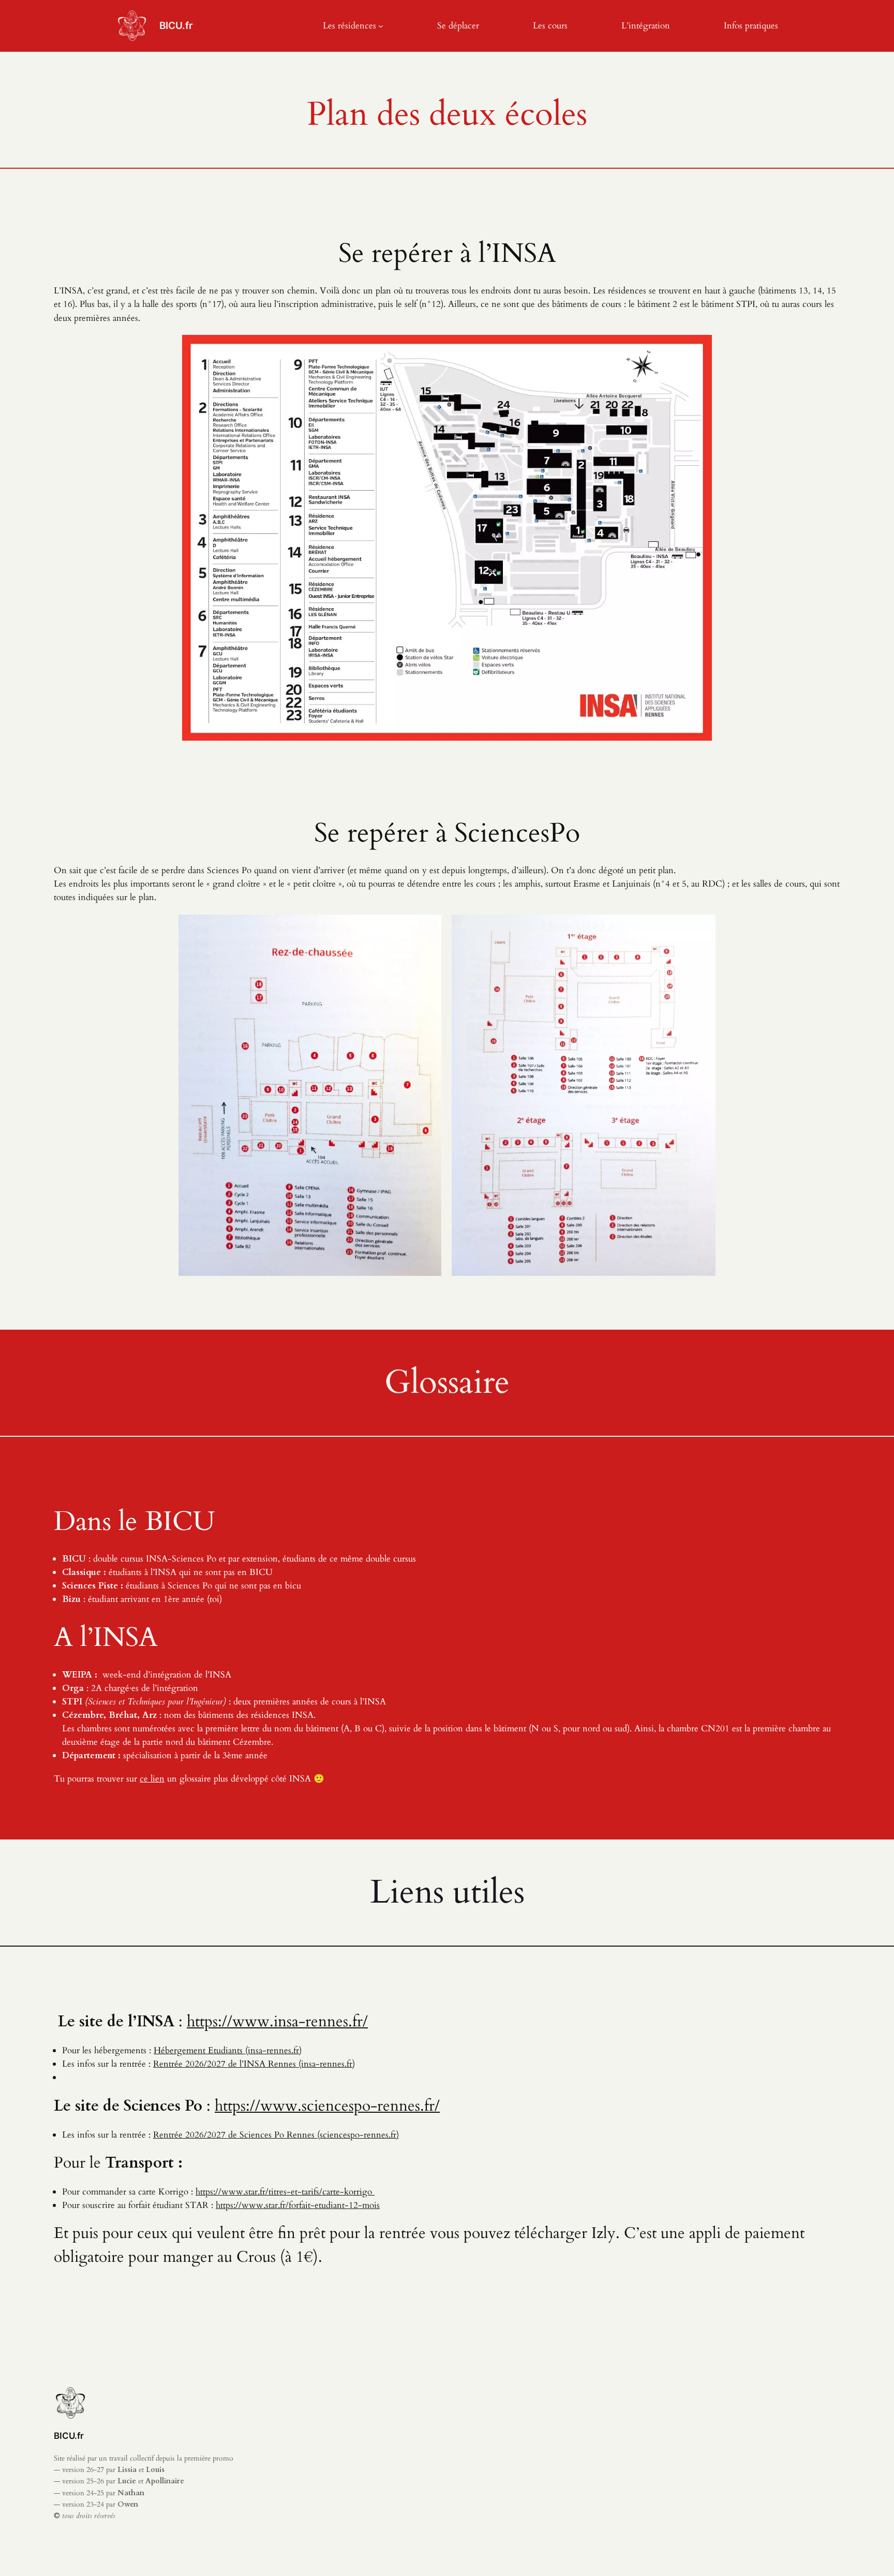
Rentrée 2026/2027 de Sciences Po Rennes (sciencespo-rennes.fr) (276, 2135)
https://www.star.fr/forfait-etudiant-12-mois (298, 2205)
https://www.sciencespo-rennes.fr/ (327, 2106)
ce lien (152, 1779)
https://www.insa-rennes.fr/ (277, 2022)
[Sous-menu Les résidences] (381, 26)
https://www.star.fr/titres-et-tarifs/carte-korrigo (285, 2192)
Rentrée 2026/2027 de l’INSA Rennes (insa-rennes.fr (253, 2064)
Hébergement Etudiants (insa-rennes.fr (226, 2050)
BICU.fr (176, 25)
